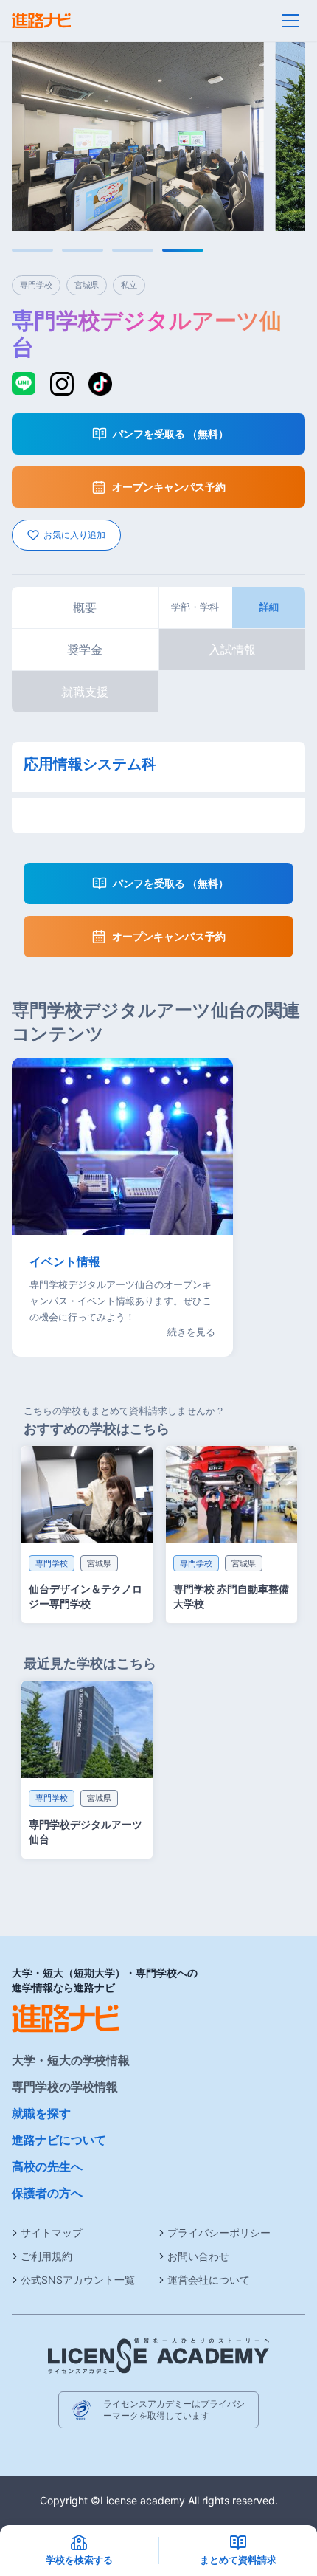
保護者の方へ (47, 2193)
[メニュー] (290, 21)
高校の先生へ (47, 2166)
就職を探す (41, 2113)
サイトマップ (52, 2232)
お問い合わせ (198, 2256)
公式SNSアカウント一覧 (78, 2280)
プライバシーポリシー (219, 2232)
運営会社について (209, 2280)
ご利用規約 (46, 2256)
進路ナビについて (59, 2140)
